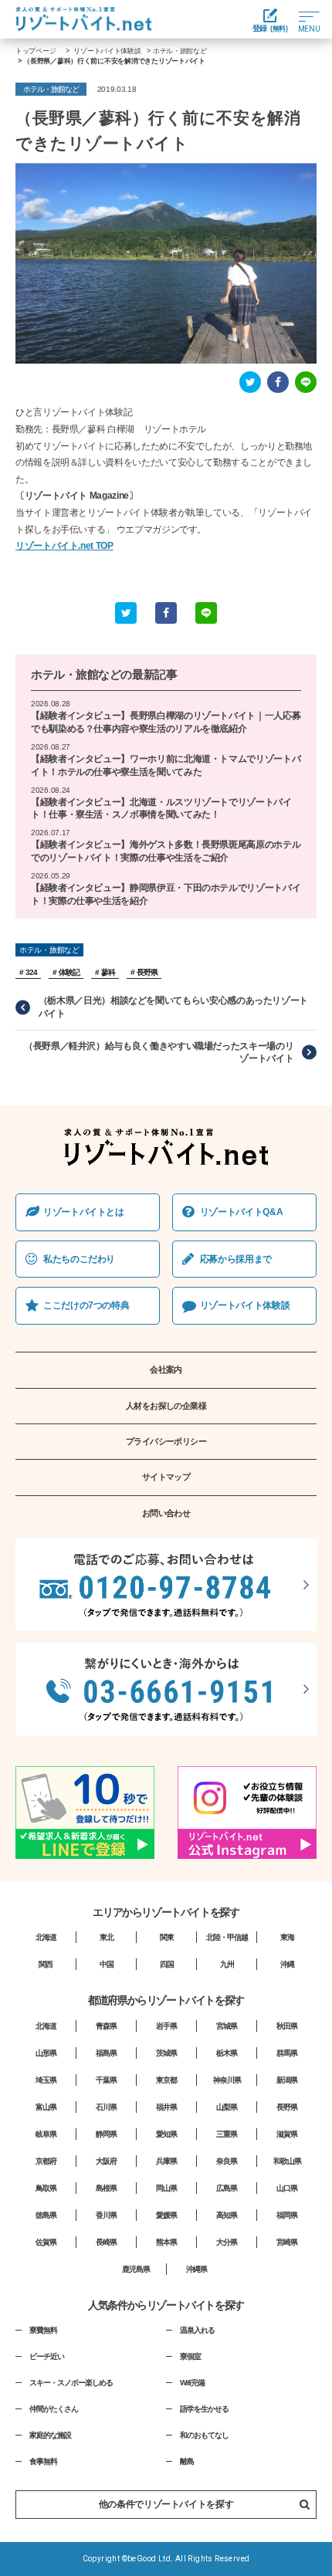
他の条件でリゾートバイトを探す (166, 2504)
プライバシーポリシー (166, 1441)
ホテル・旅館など (76, 674)
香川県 (106, 2215)
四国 (167, 1964)
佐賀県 (46, 2242)
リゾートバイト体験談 (245, 1305)
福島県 (106, 2053)
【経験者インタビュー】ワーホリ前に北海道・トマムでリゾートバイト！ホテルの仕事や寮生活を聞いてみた (166, 765)
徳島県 (46, 2215)
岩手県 (166, 2026)
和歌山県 (287, 2161)
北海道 (46, 1937)
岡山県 (166, 2188)
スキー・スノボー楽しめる (71, 2383)
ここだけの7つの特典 (86, 1305)
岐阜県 (46, 2134)
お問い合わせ (166, 1513)
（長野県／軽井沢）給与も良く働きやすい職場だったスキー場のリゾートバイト (159, 1053)
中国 (107, 1964)
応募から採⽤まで (236, 1259)
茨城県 (166, 2053)
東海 (287, 1937)
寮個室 (190, 2356)
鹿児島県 (136, 2269)
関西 (46, 1964)
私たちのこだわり (79, 1259)
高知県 (227, 2215)
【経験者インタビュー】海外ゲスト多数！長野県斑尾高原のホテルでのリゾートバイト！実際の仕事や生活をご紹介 (166, 851)
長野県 (147, 972)
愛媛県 (166, 2215)
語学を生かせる (204, 2409)
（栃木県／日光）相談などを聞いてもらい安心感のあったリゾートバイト (173, 1007)
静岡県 (106, 2134)
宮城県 (227, 2026)
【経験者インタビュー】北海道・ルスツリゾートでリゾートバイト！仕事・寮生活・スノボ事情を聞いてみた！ (161, 809)
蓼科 (108, 972)
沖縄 (287, 1964)
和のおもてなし (204, 2435)
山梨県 (227, 2107)
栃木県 (227, 2053)
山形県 (46, 2053)
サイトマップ (166, 1477)
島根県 (106, 2188)
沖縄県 (196, 2269)
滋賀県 (287, 2134)
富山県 (46, 2107)
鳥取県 (46, 2188)
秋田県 (287, 2026)
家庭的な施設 (50, 2435)
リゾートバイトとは (84, 1212)
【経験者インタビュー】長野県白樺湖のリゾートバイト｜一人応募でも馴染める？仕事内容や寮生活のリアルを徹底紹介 (166, 722)
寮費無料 (43, 2330)
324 (31, 972)
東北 (107, 1937)
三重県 (227, 2134)
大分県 (227, 2242)
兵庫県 (166, 2161)
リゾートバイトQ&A (241, 1212)
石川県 (106, 2107)
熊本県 (166, 2242)
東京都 (166, 2080)
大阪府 (106, 2161)
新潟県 (287, 2080)
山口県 (287, 2188)
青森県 (106, 2026)
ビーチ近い (47, 2356)
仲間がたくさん (54, 2409)
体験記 (69, 972)
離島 (187, 2461)
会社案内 (166, 1369)
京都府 (46, 2161)
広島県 (227, 2188)
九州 (227, 1964)
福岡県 (287, 2215)
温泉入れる (197, 2330)
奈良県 (227, 2161)
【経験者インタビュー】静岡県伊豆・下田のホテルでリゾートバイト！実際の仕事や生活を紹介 (166, 894)
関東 (167, 1937)
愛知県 (166, 2134)
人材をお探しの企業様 (166, 1406)
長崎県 (106, 2242)
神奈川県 (227, 2080)
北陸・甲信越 (227, 1937)
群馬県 (287, 2053)
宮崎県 (287, 2242)
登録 (270, 28)
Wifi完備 (192, 2383)
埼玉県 (46, 2080)
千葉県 (106, 2080)
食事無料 (43, 2461)
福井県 (166, 2107)
